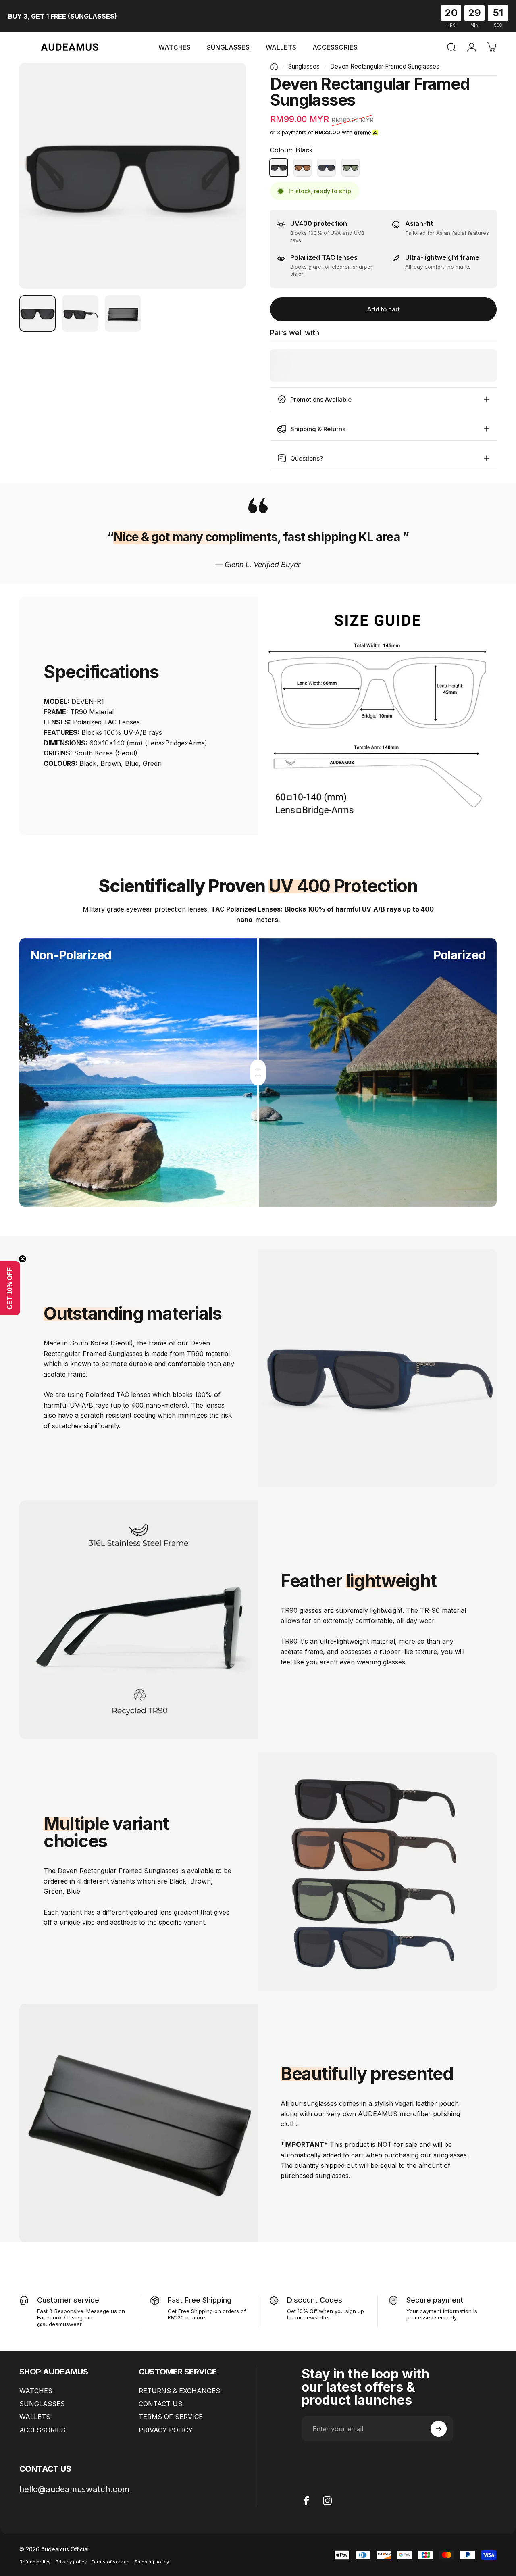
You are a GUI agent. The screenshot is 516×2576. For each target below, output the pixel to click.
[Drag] (258, 1072)
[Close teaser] (23, 1259)
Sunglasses (304, 66)
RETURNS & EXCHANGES (179, 2391)
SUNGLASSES (42, 2404)
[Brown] (303, 168)
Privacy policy (71, 2562)
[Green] (351, 168)
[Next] (225, 189)
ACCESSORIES (42, 2430)
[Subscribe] (439, 2429)
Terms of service (110, 2562)
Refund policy (35, 2562)
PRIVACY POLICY (166, 2430)
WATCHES (36, 2391)
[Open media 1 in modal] (133, 176)
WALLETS (35, 2417)
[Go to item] (37, 313)
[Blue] (326, 168)
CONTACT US (160, 2404)
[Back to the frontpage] (274, 67)
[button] (10, 1288)
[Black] (279, 168)
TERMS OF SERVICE (171, 2417)
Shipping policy (152, 2562)
